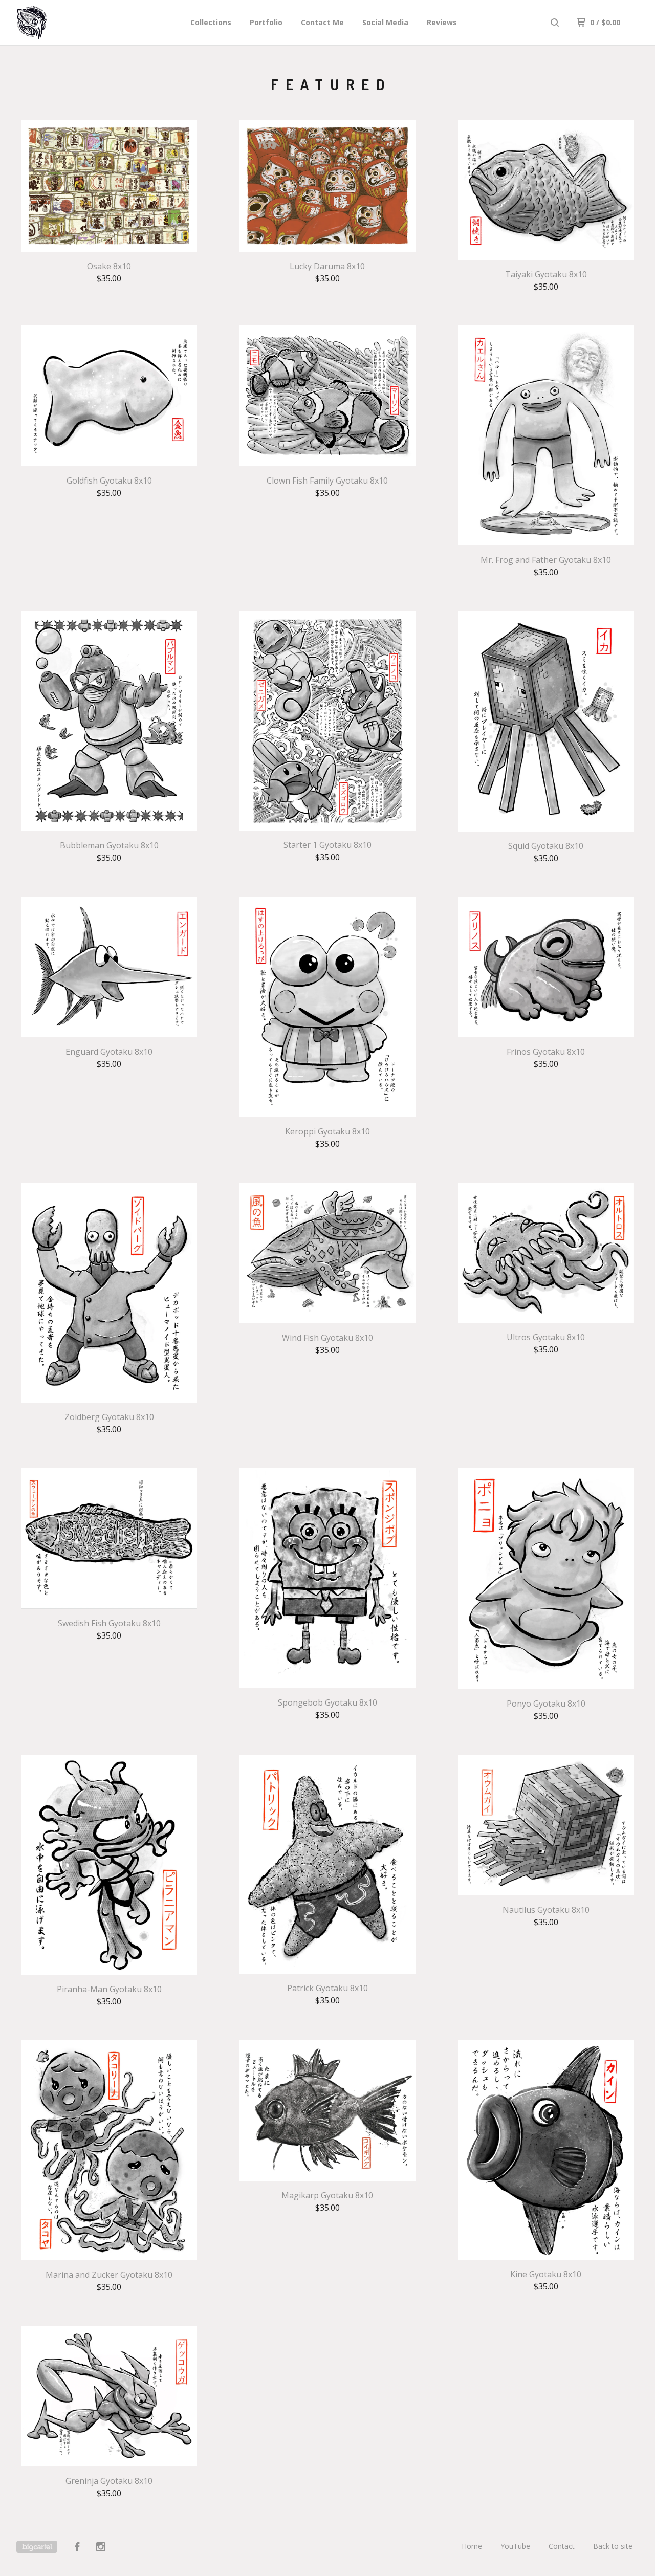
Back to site (613, 2546)
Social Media (385, 22)
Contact (562, 2546)
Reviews (442, 22)
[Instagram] (101, 2548)
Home (472, 2546)
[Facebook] (77, 2548)
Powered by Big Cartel (37, 2547)
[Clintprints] (70, 23)
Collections (211, 22)
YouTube (515, 2546)
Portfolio (266, 22)
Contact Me (322, 22)
